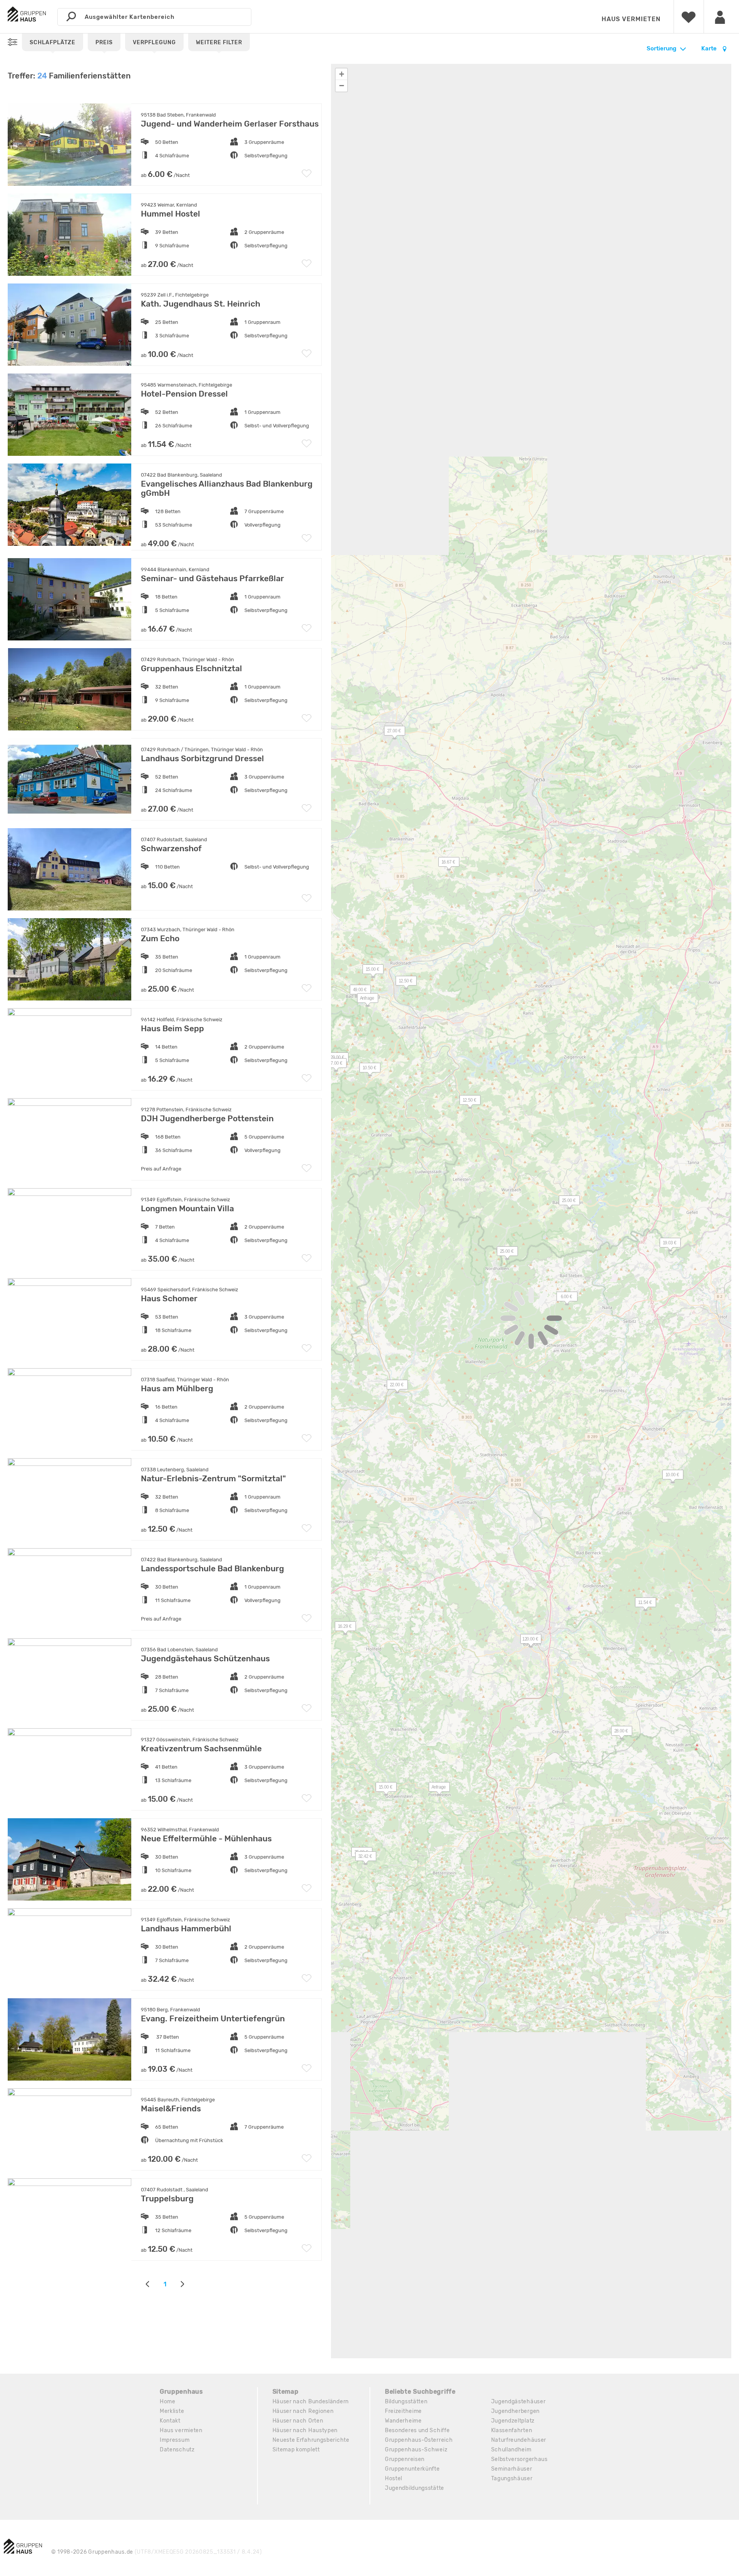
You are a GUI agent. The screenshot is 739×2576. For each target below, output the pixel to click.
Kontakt (170, 2421)
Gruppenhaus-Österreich (419, 2440)
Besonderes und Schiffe (417, 2430)
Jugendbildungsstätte (415, 2488)
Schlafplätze (53, 43)
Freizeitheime (403, 2411)
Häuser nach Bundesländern (311, 2402)
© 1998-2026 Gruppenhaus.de (157, 2552)
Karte (710, 48)
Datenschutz (177, 2450)
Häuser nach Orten (298, 2421)
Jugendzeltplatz (513, 2421)
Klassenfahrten (512, 2430)
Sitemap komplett (296, 2450)
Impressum (175, 2440)
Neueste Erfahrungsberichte (311, 2440)
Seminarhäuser (512, 2469)
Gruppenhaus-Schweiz (416, 2450)
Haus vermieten (631, 19)
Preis (104, 43)
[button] (563, 1298)
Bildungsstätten (406, 2402)
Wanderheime (403, 2421)
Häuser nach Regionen (303, 2411)
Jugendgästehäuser (518, 2402)
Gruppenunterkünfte (412, 2469)
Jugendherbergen (516, 2411)
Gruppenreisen (405, 2459)
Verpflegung (154, 43)
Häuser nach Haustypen (305, 2430)
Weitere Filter (219, 43)
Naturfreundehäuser (519, 2440)
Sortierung (661, 48)
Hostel (394, 2478)
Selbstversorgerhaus (519, 2459)
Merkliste (172, 2411)
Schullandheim (511, 2450)
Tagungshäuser (512, 2478)
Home (168, 2402)
